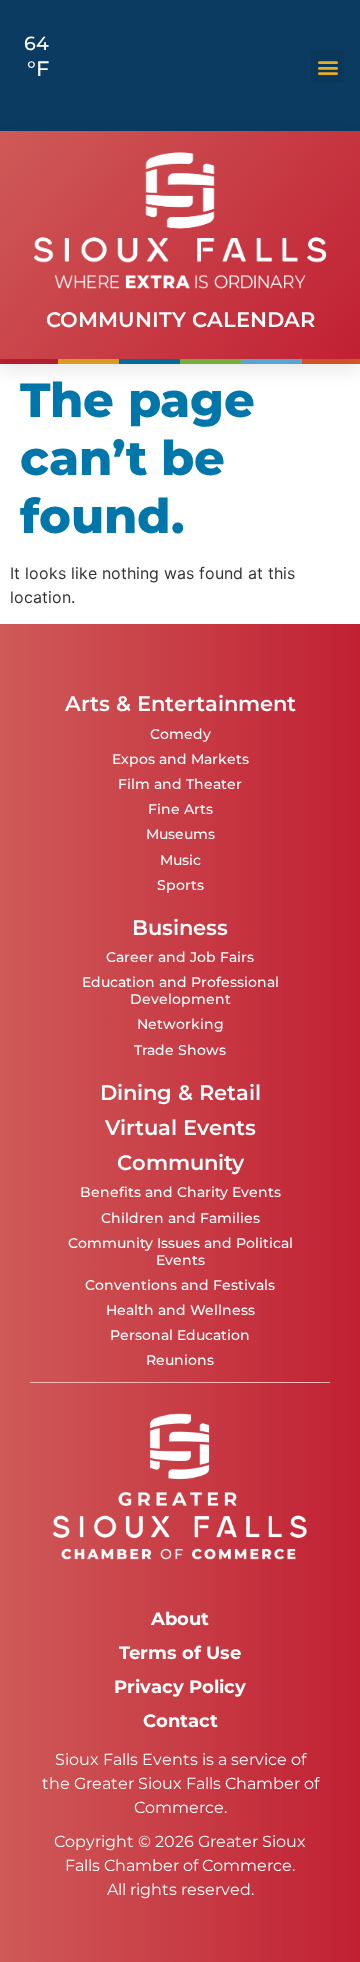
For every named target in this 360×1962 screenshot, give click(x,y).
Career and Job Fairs (180, 957)
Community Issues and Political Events (180, 1251)
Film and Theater (180, 784)
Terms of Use (180, 1652)
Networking (180, 1024)
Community (180, 1162)
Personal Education (180, 1335)
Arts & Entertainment (180, 703)
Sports (180, 885)
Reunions (180, 1360)
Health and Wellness (180, 1310)
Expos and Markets (180, 759)
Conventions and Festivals (180, 1285)
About (180, 1618)
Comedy (180, 734)
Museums (180, 834)
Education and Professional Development (180, 990)
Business (180, 927)
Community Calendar (180, 319)
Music (180, 860)
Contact (180, 1720)
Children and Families (180, 1218)
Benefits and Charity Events (180, 1192)
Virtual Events (180, 1127)
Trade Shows (180, 1050)
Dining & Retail (180, 1092)
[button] (327, 66)
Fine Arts (180, 809)
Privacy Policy (180, 1686)
